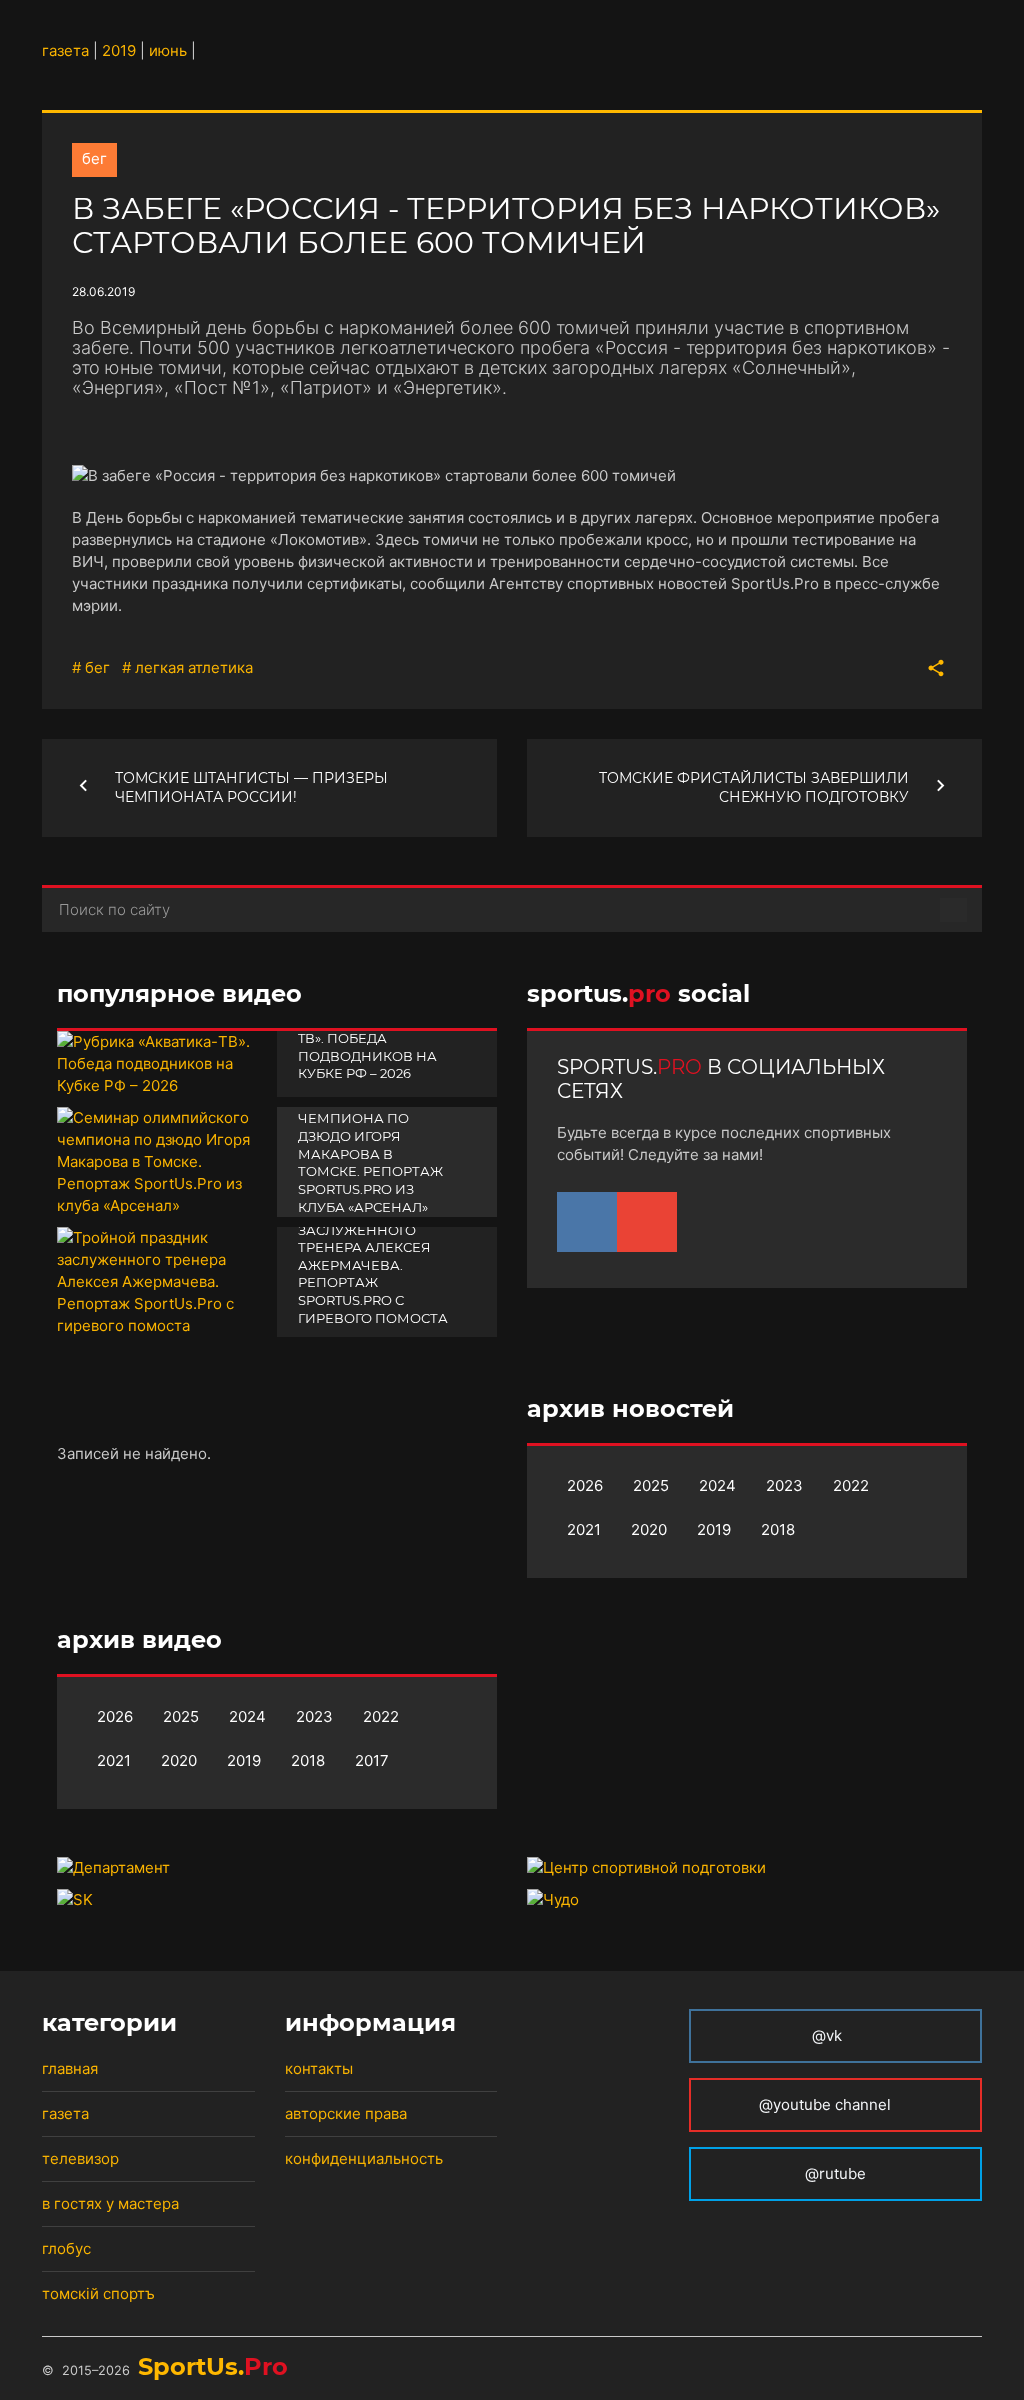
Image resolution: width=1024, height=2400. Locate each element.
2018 (778, 1529)
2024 (717, 1485)
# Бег (91, 667)
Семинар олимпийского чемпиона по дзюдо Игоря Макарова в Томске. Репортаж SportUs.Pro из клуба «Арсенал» (370, 1144)
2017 (372, 1760)
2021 (584, 1529)
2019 (714, 1529)
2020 (649, 1529)
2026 (585, 1485)
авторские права (346, 2113)
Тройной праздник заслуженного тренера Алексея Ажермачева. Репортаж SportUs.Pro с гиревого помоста (374, 1265)
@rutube (835, 2173)
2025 (651, 1485)
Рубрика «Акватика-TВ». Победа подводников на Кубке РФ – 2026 (376, 1046)
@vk (827, 2035)
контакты (319, 2068)
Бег (94, 158)
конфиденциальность (364, 2158)
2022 (851, 1485)
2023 (784, 1485)
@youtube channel (827, 2104)
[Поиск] (953, 910)
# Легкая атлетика (187, 667)
